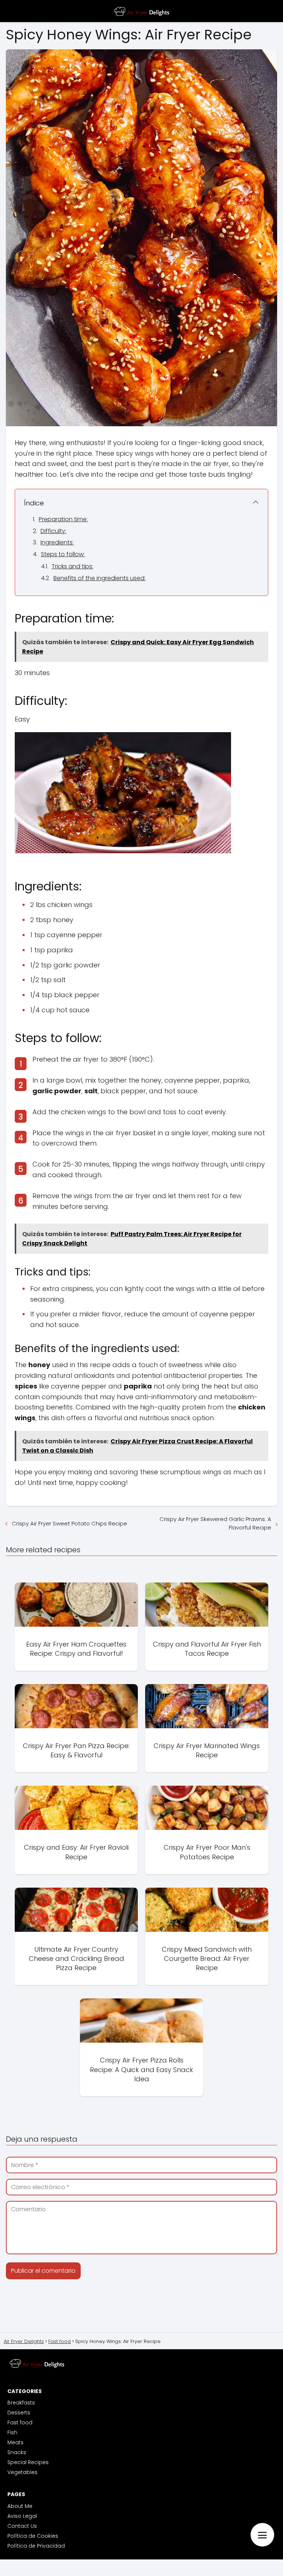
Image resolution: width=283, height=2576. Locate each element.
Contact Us (22, 2526)
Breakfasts (21, 2403)
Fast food (20, 2423)
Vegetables (22, 2472)
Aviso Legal (22, 2516)
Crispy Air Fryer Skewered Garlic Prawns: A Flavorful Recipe (215, 1523)
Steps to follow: (63, 554)
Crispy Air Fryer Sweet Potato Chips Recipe (69, 1523)
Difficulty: (53, 531)
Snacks (17, 2452)
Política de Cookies (33, 2536)
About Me (20, 2506)
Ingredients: (57, 542)
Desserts (19, 2413)
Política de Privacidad (36, 2546)
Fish (12, 2432)
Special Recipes (28, 2462)
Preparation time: (63, 519)
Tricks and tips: (72, 566)
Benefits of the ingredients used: (99, 578)
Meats (15, 2442)
